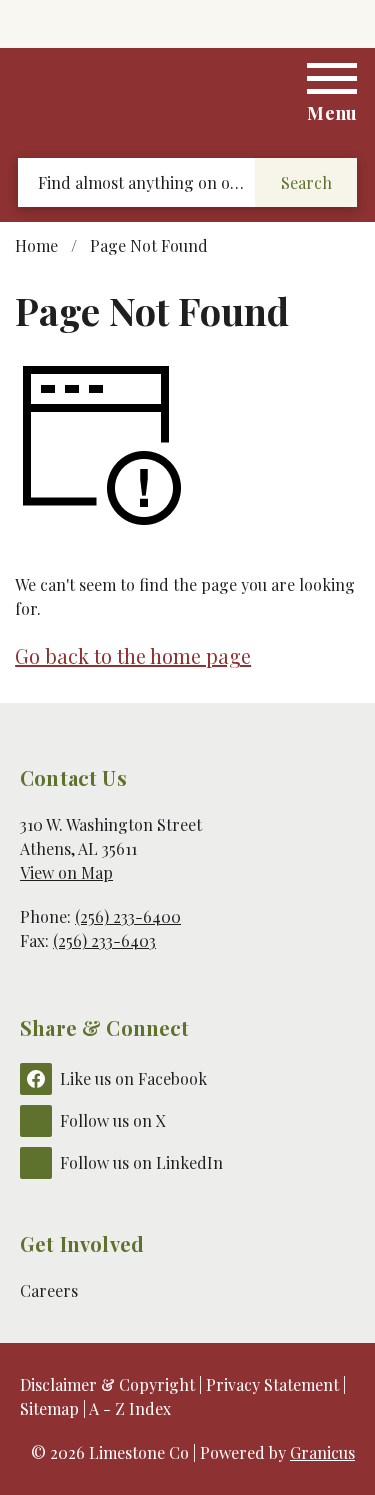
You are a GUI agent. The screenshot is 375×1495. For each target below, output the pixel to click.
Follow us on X (113, 1120)
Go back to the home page (133, 655)
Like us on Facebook (133, 1078)
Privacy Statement (272, 1384)
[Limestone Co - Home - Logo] (188, 97)
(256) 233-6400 (128, 916)
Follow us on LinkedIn (141, 1162)
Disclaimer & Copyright (107, 1384)
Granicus (322, 1452)
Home (36, 245)
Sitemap (49, 1408)
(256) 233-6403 (104, 940)
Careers (49, 1290)
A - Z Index (130, 1408)
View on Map (66, 872)
